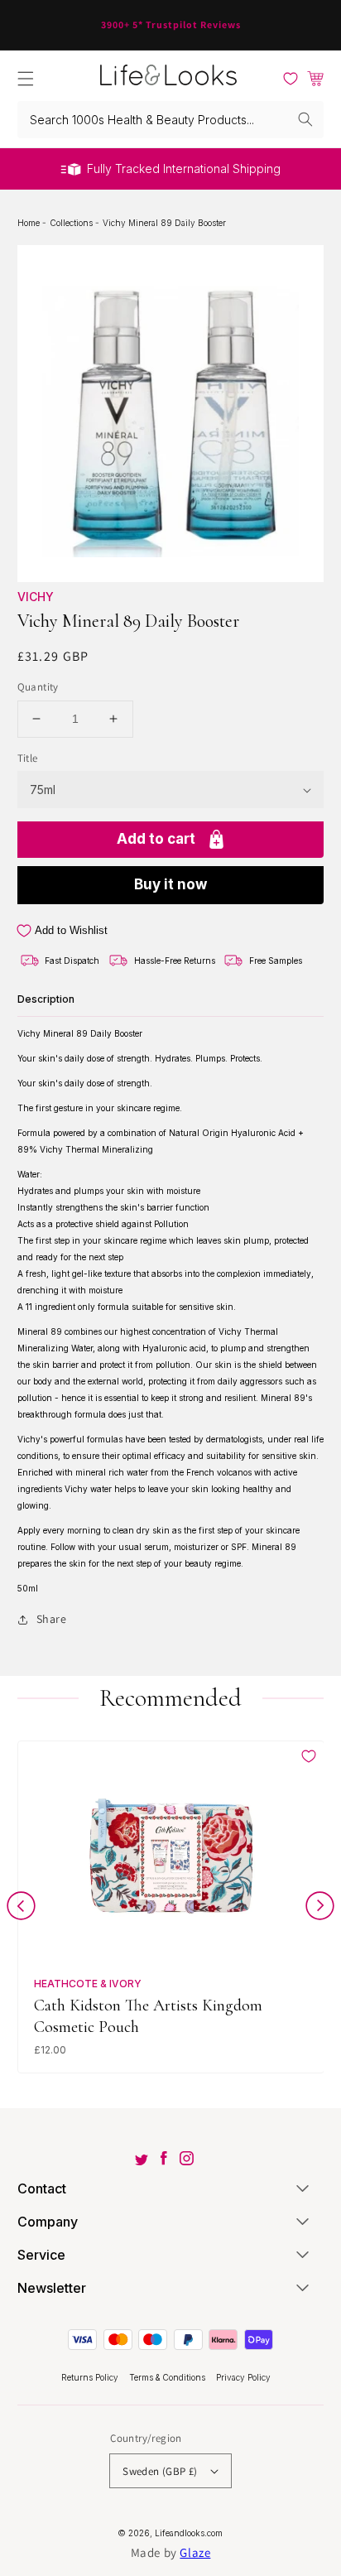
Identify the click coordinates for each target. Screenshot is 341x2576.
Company (48, 2222)
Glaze (195, 2552)
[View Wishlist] (291, 79)
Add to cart (156, 839)
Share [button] (52, 1619)
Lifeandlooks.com (189, 2533)
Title (28, 758)
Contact (42, 2188)
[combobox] (171, 120)
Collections (72, 223)
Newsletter (52, 2288)
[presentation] (21, 1909)
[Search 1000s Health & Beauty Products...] (305, 119)
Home (30, 223)
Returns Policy (91, 2377)
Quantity (38, 687)
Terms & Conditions (168, 2377)
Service (41, 2255)
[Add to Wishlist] (309, 1756)
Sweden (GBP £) (160, 2471)
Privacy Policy (243, 2377)
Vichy (36, 597)
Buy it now (170, 884)
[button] (26, 79)
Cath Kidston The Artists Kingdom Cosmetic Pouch (148, 2016)
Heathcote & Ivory (88, 1984)
